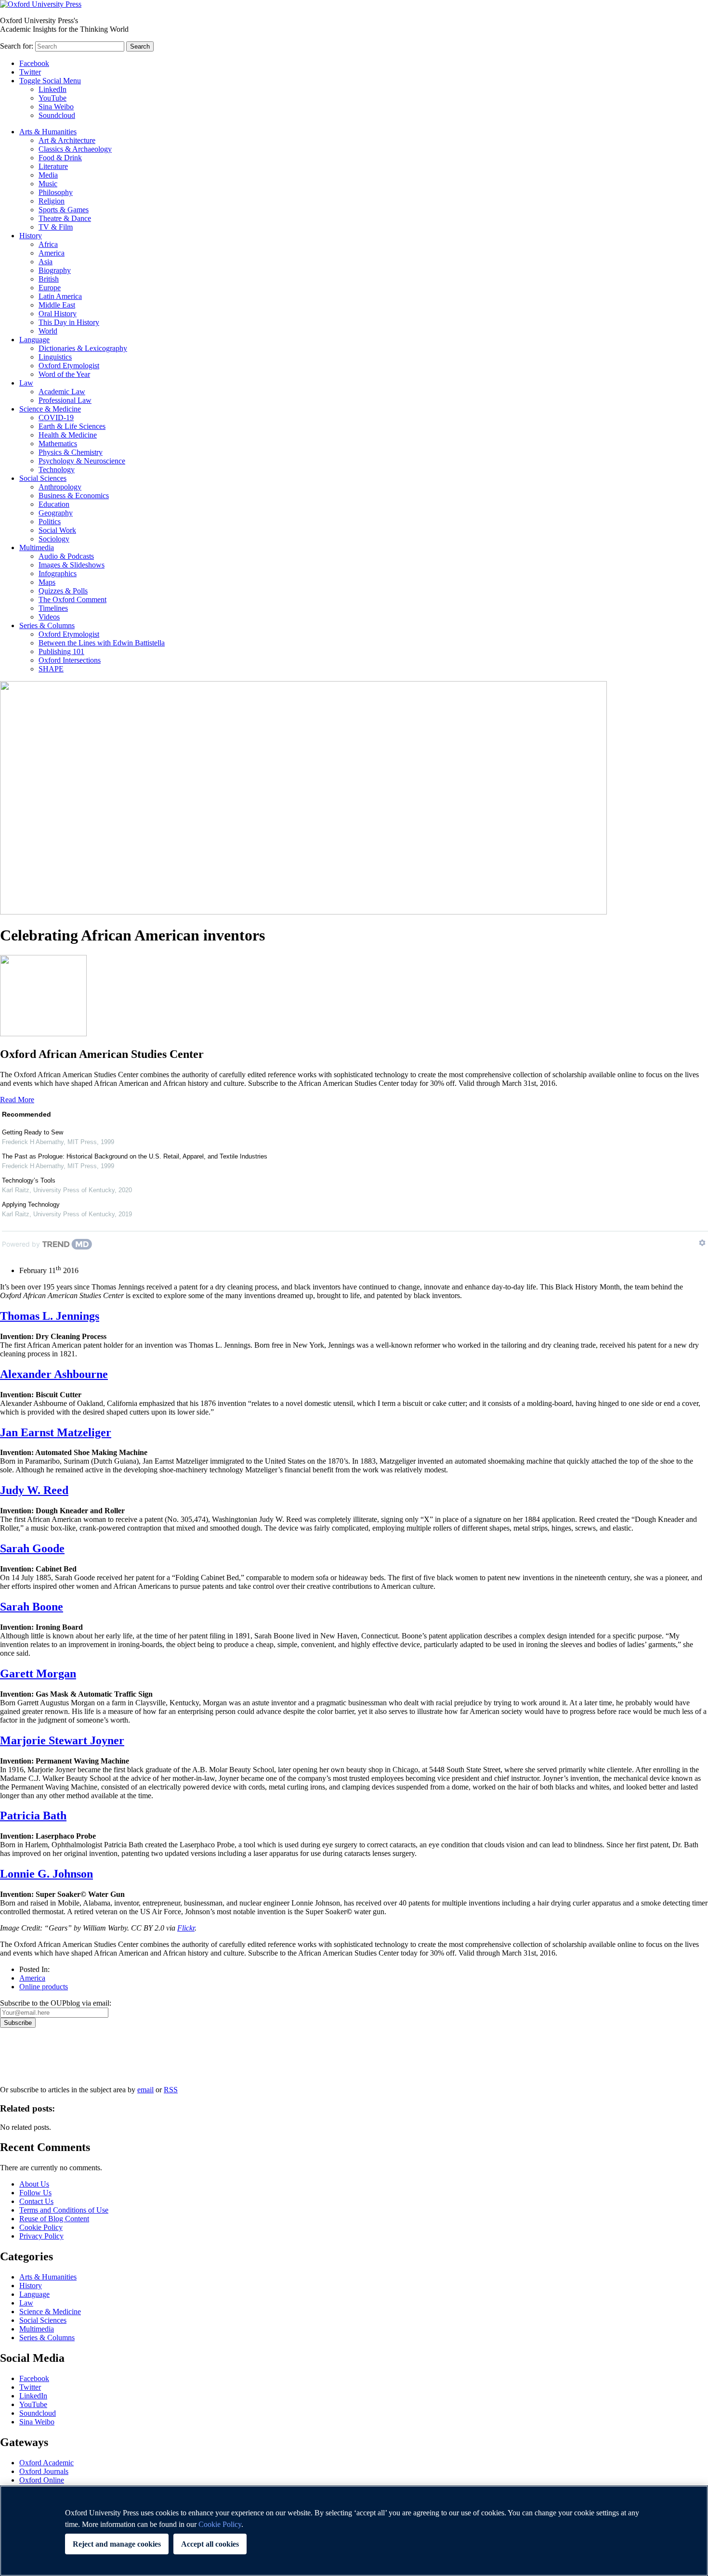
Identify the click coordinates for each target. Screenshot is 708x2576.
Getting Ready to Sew (33, 1132)
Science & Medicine (50, 409)
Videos (49, 617)
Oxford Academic (46, 2463)
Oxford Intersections (70, 660)
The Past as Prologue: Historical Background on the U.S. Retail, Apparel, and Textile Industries (135, 1156)
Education (54, 504)
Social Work (57, 530)
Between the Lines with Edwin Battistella (102, 643)
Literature (53, 166)
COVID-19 (56, 418)
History (31, 236)
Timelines (53, 608)
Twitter (30, 72)
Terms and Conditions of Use (64, 2210)
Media (48, 175)
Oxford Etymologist (69, 366)
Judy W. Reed (34, 1490)
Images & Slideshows (72, 565)
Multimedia (37, 547)
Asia (46, 262)
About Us (34, 2184)
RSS (171, 2090)
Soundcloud (57, 115)
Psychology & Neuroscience (82, 461)
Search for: (17, 46)
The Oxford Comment (72, 599)
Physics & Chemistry (71, 452)
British (49, 279)
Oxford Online (42, 2480)
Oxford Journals (44, 2471)
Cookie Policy (41, 2227)
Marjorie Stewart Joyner (62, 1740)
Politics (50, 522)
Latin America (60, 296)
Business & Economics (74, 496)
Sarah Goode (32, 1548)
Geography (56, 513)
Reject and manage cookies (117, 2544)
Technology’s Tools (29, 1180)
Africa (48, 244)
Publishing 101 (61, 651)
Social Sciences (43, 478)
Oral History (58, 314)
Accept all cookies (210, 2544)
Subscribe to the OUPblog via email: (56, 2003)
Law (26, 383)
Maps (47, 582)
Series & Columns (47, 625)
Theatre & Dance (65, 218)
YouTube (52, 98)
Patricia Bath (33, 1816)
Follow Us (35, 2193)
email (145, 2090)
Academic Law (62, 392)
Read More (17, 1100)
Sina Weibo (56, 107)
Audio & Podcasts (66, 556)
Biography (55, 270)
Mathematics (58, 444)
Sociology (54, 539)
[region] (354, 2531)
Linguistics (55, 357)
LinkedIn (52, 89)
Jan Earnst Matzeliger (56, 1432)
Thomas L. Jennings (50, 1316)
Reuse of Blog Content (54, 2219)
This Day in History (69, 322)
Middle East (57, 305)
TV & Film (56, 227)
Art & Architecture (67, 140)
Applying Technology (31, 1204)
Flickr (186, 1928)
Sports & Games (64, 210)
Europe (50, 288)
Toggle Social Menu (50, 81)
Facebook (34, 63)
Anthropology (60, 487)
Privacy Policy (27, 2061)
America (52, 253)
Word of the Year (64, 374)
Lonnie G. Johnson (46, 1874)
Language (34, 340)
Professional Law (65, 400)
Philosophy (56, 192)
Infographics (58, 573)
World (48, 331)
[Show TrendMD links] (702, 1243)
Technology (57, 470)
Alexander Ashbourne (54, 1374)
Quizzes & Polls (63, 591)
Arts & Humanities (48, 132)
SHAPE (51, 669)
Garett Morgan (38, 1674)
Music (48, 184)
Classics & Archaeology (75, 149)
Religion (52, 201)
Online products (44, 1987)
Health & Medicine (68, 435)
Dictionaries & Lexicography (83, 348)
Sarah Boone (32, 1607)
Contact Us (36, 2201)
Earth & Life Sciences (72, 426)
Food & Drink (60, 158)
